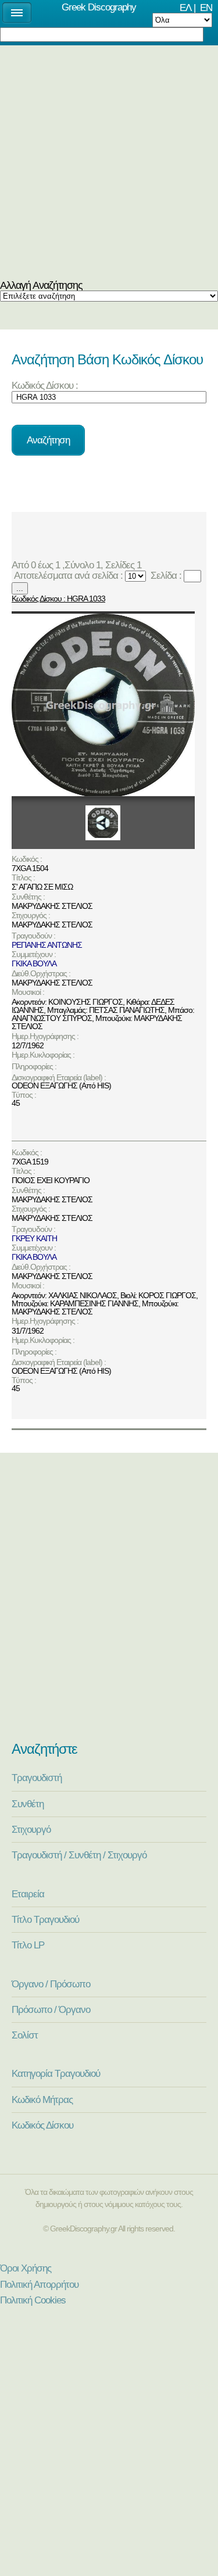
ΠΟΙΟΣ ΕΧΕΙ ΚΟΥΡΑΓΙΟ (51, 1180)
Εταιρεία (28, 1894)
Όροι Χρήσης (26, 2268)
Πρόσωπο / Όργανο (51, 2009)
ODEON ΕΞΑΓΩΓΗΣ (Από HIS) (61, 1085)
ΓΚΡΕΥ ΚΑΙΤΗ (34, 1238)
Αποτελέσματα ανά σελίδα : (67, 575)
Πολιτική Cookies (33, 2300)
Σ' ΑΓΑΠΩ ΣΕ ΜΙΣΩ (42, 887)
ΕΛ (185, 8)
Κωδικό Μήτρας (42, 2100)
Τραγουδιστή (37, 1778)
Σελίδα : (165, 575)
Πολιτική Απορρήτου (39, 2284)
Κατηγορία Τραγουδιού (56, 2073)
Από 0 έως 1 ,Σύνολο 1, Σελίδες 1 (79, 565)
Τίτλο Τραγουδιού (45, 1919)
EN (206, 8)
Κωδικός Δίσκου (42, 2125)
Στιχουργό (31, 1829)
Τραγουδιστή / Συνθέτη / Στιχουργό (79, 1855)
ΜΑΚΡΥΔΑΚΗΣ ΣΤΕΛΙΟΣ (52, 906)
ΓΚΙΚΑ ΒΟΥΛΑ (34, 963)
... (20, 588)
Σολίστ (25, 2035)
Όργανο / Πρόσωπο (51, 1984)
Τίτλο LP (28, 1945)
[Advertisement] (109, 165)
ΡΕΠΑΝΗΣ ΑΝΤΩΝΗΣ (47, 945)
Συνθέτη (28, 1804)
